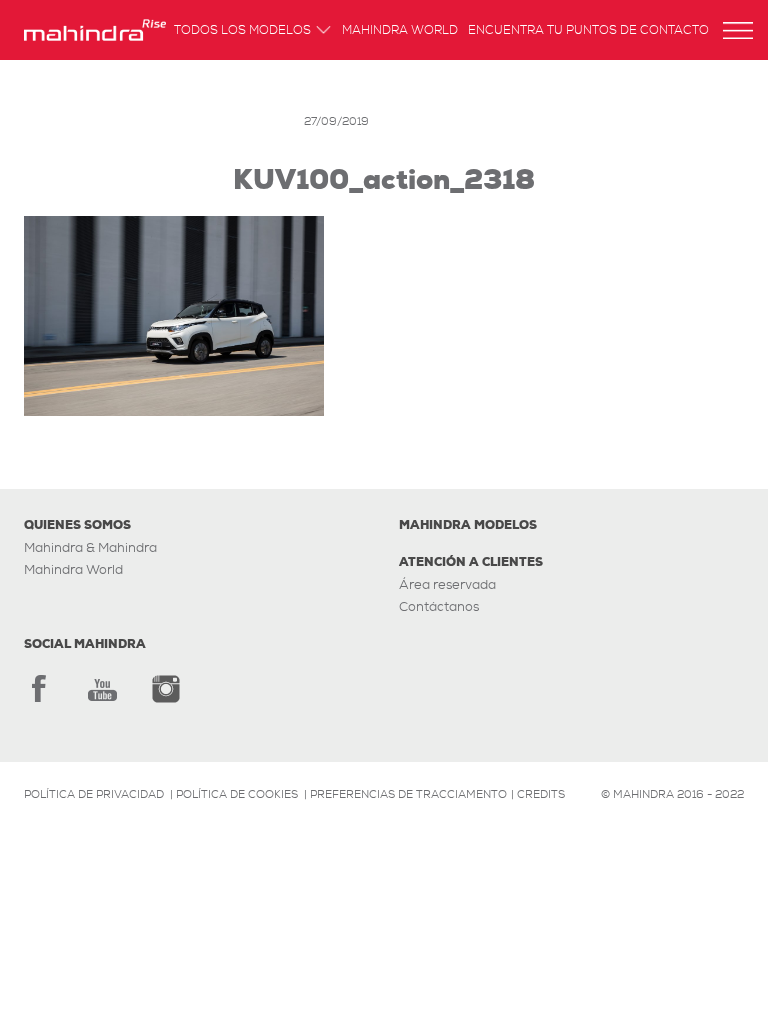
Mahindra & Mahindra (90, 547)
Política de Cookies (237, 794)
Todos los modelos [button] (242, 31)
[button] (738, 30)
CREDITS (541, 794)
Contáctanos (439, 606)
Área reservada (447, 584)
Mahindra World (400, 31)
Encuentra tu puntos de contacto (588, 31)
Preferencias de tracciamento (408, 794)
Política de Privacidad (94, 794)
